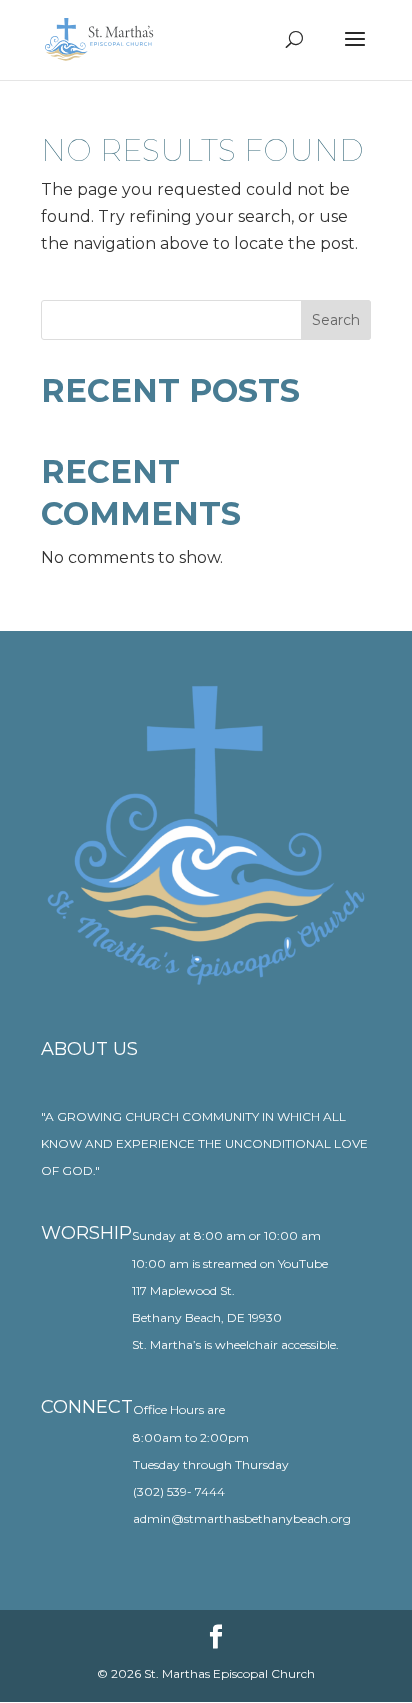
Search (336, 320)
